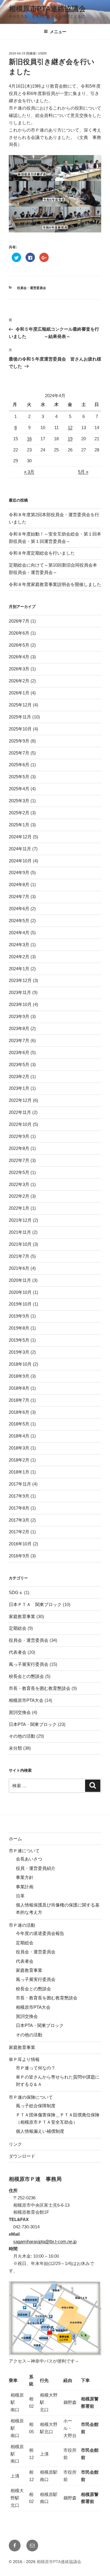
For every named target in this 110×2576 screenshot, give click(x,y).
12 (70, 428)
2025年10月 (20, 729)
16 (29, 439)
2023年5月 (19, 1064)
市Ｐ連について (24, 1851)
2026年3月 (19, 669)
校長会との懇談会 (26, 1676)
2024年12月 (20, 837)
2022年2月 (19, 1196)
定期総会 (18, 1628)
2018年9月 (19, 1376)
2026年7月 (19, 621)
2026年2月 (19, 681)
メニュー (58, 32)
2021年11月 (20, 1232)
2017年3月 (19, 1520)
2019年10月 (20, 1304)
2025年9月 (19, 741)
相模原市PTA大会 (26, 1700)
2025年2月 (19, 813)
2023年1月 (19, 1088)
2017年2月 (19, 1532)
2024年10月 (20, 861)
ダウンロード (22, 2156)
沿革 (20, 1896)
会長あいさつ (29, 1859)
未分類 (15, 1748)
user (42, 53)
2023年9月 (19, 1016)
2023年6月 (19, 1052)
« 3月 (29, 472)
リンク (15, 2144)
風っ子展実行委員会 (29, 1664)
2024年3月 (19, 945)
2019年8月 (19, 1328)
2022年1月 (19, 1208)
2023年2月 (19, 1077)
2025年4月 (19, 789)
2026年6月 (19, 633)
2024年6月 (19, 909)
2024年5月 (19, 921)
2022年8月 (19, 1148)
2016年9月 (19, 1556)
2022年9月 (19, 1136)
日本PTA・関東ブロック (33, 1724)
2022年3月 (19, 1184)
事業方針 (25, 1877)
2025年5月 (19, 777)
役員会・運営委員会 (32, 288)
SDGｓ (16, 1592)
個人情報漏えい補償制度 (40, 2131)
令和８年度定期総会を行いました (42, 553)
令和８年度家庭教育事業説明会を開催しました (55, 584)
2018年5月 (19, 1424)
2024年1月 (19, 969)
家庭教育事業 (22, 1616)
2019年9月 (19, 1316)
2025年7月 (19, 753)
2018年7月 (19, 1400)
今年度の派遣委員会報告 (40, 1933)
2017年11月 (20, 1484)
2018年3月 (19, 1448)
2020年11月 (20, 1280)
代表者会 (18, 1652)
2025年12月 (20, 705)
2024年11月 (20, 849)
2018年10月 (20, 1364)
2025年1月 (19, 825)
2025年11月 (20, 717)
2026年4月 (19, 657)
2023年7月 (19, 1040)
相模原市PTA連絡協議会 (47, 9)
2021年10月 (20, 1244)
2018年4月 (19, 1436)
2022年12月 (20, 1100)
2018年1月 (19, 1472)
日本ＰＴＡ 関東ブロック (35, 1604)
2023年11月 (20, 992)
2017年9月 (19, 1496)
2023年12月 (20, 980)
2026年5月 (19, 645)
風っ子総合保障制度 (36, 2106)
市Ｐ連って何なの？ (36, 2068)
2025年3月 (19, 801)
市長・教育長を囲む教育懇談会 (40, 1688)
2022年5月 (19, 1172)
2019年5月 (19, 1340)
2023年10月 (20, 1004)
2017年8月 (19, 1508)
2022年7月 (19, 1160)
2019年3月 (19, 1352)
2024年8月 (19, 885)
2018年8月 (19, 1388)
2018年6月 (19, 1412)
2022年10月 (20, 1124)
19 (70, 439)
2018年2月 (19, 1460)
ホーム (15, 1839)
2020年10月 (20, 1292)
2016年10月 (20, 1544)
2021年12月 (20, 1220)
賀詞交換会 (20, 1712)
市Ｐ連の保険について (31, 2097)
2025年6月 (19, 765)
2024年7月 (19, 897)
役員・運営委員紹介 (36, 1868)
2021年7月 (19, 1256)
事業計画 (25, 1887)
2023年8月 (19, 1028)
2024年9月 (19, 872)
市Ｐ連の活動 (22, 1925)
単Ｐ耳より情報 (24, 2059)
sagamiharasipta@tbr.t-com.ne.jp (45, 2241)
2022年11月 (20, 1112)
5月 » (83, 472)
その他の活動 (22, 1736)
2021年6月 (19, 1268)
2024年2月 (19, 957)
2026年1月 (19, 693)
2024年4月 (19, 933)
